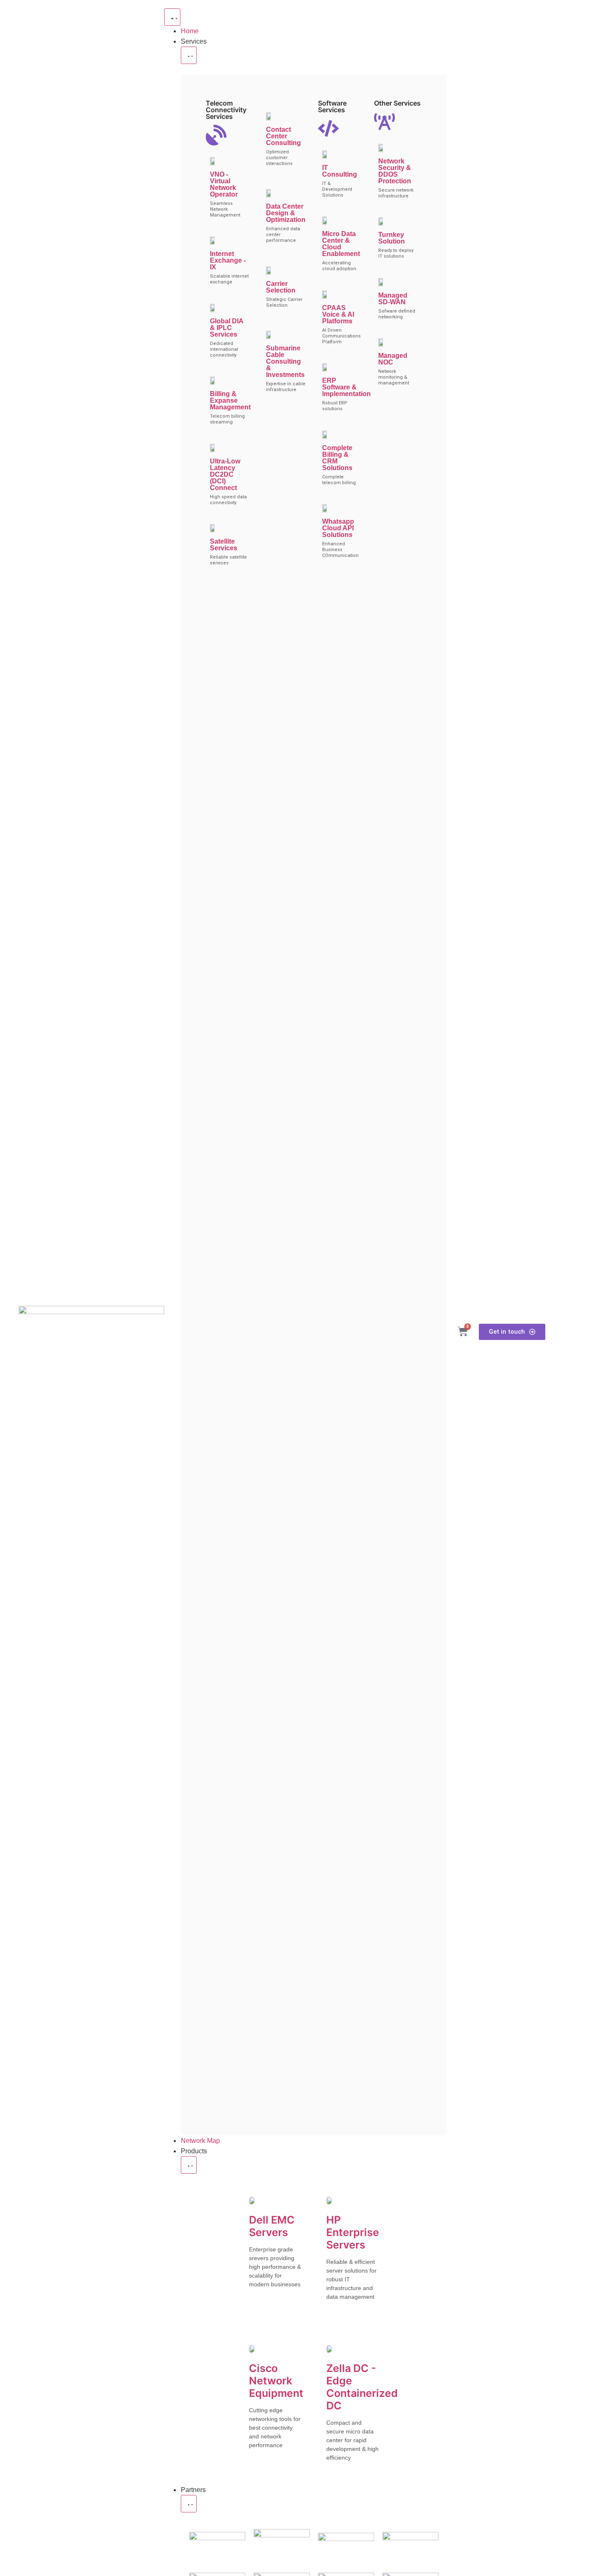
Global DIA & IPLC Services (227, 328)
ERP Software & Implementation (346, 387)
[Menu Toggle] (172, 17)
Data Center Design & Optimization (286, 213)
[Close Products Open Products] (189, 2165)
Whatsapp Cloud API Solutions (338, 528)
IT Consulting (340, 171)
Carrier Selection (281, 287)
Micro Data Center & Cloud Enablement (341, 244)
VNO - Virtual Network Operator (224, 184)
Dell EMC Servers (272, 2226)
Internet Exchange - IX (228, 260)
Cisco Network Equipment (276, 2381)
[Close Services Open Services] (189, 55)
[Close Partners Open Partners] (189, 2504)
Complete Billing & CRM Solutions (337, 458)
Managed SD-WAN (393, 299)
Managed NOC (393, 359)
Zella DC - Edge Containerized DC (362, 2387)
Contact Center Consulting (283, 136)
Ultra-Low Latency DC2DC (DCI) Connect (225, 474)
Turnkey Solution (392, 238)
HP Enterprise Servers (353, 2232)
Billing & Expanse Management (230, 400)
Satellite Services (224, 545)
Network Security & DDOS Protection (395, 171)
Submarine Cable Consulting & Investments (285, 361)
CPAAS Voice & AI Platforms (338, 314)
